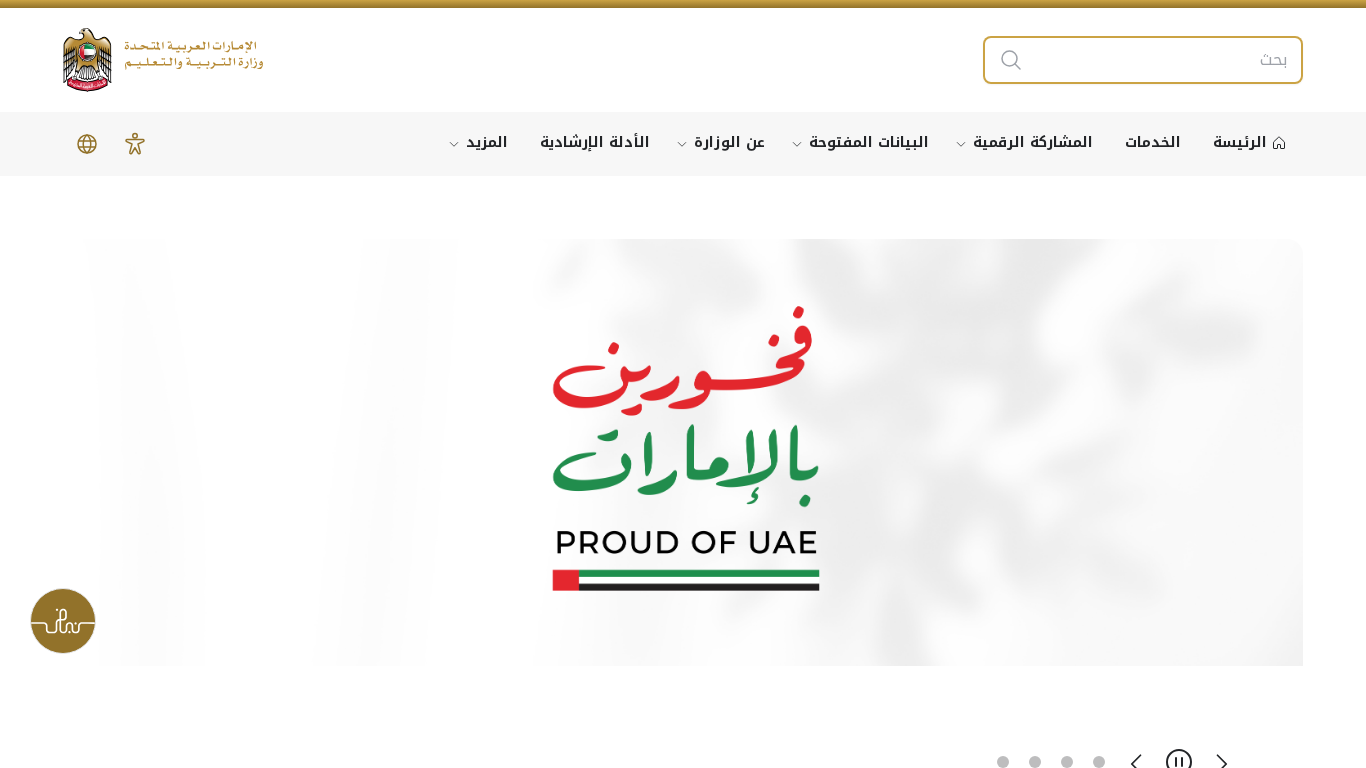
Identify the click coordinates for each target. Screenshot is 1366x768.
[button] (135, 144)
